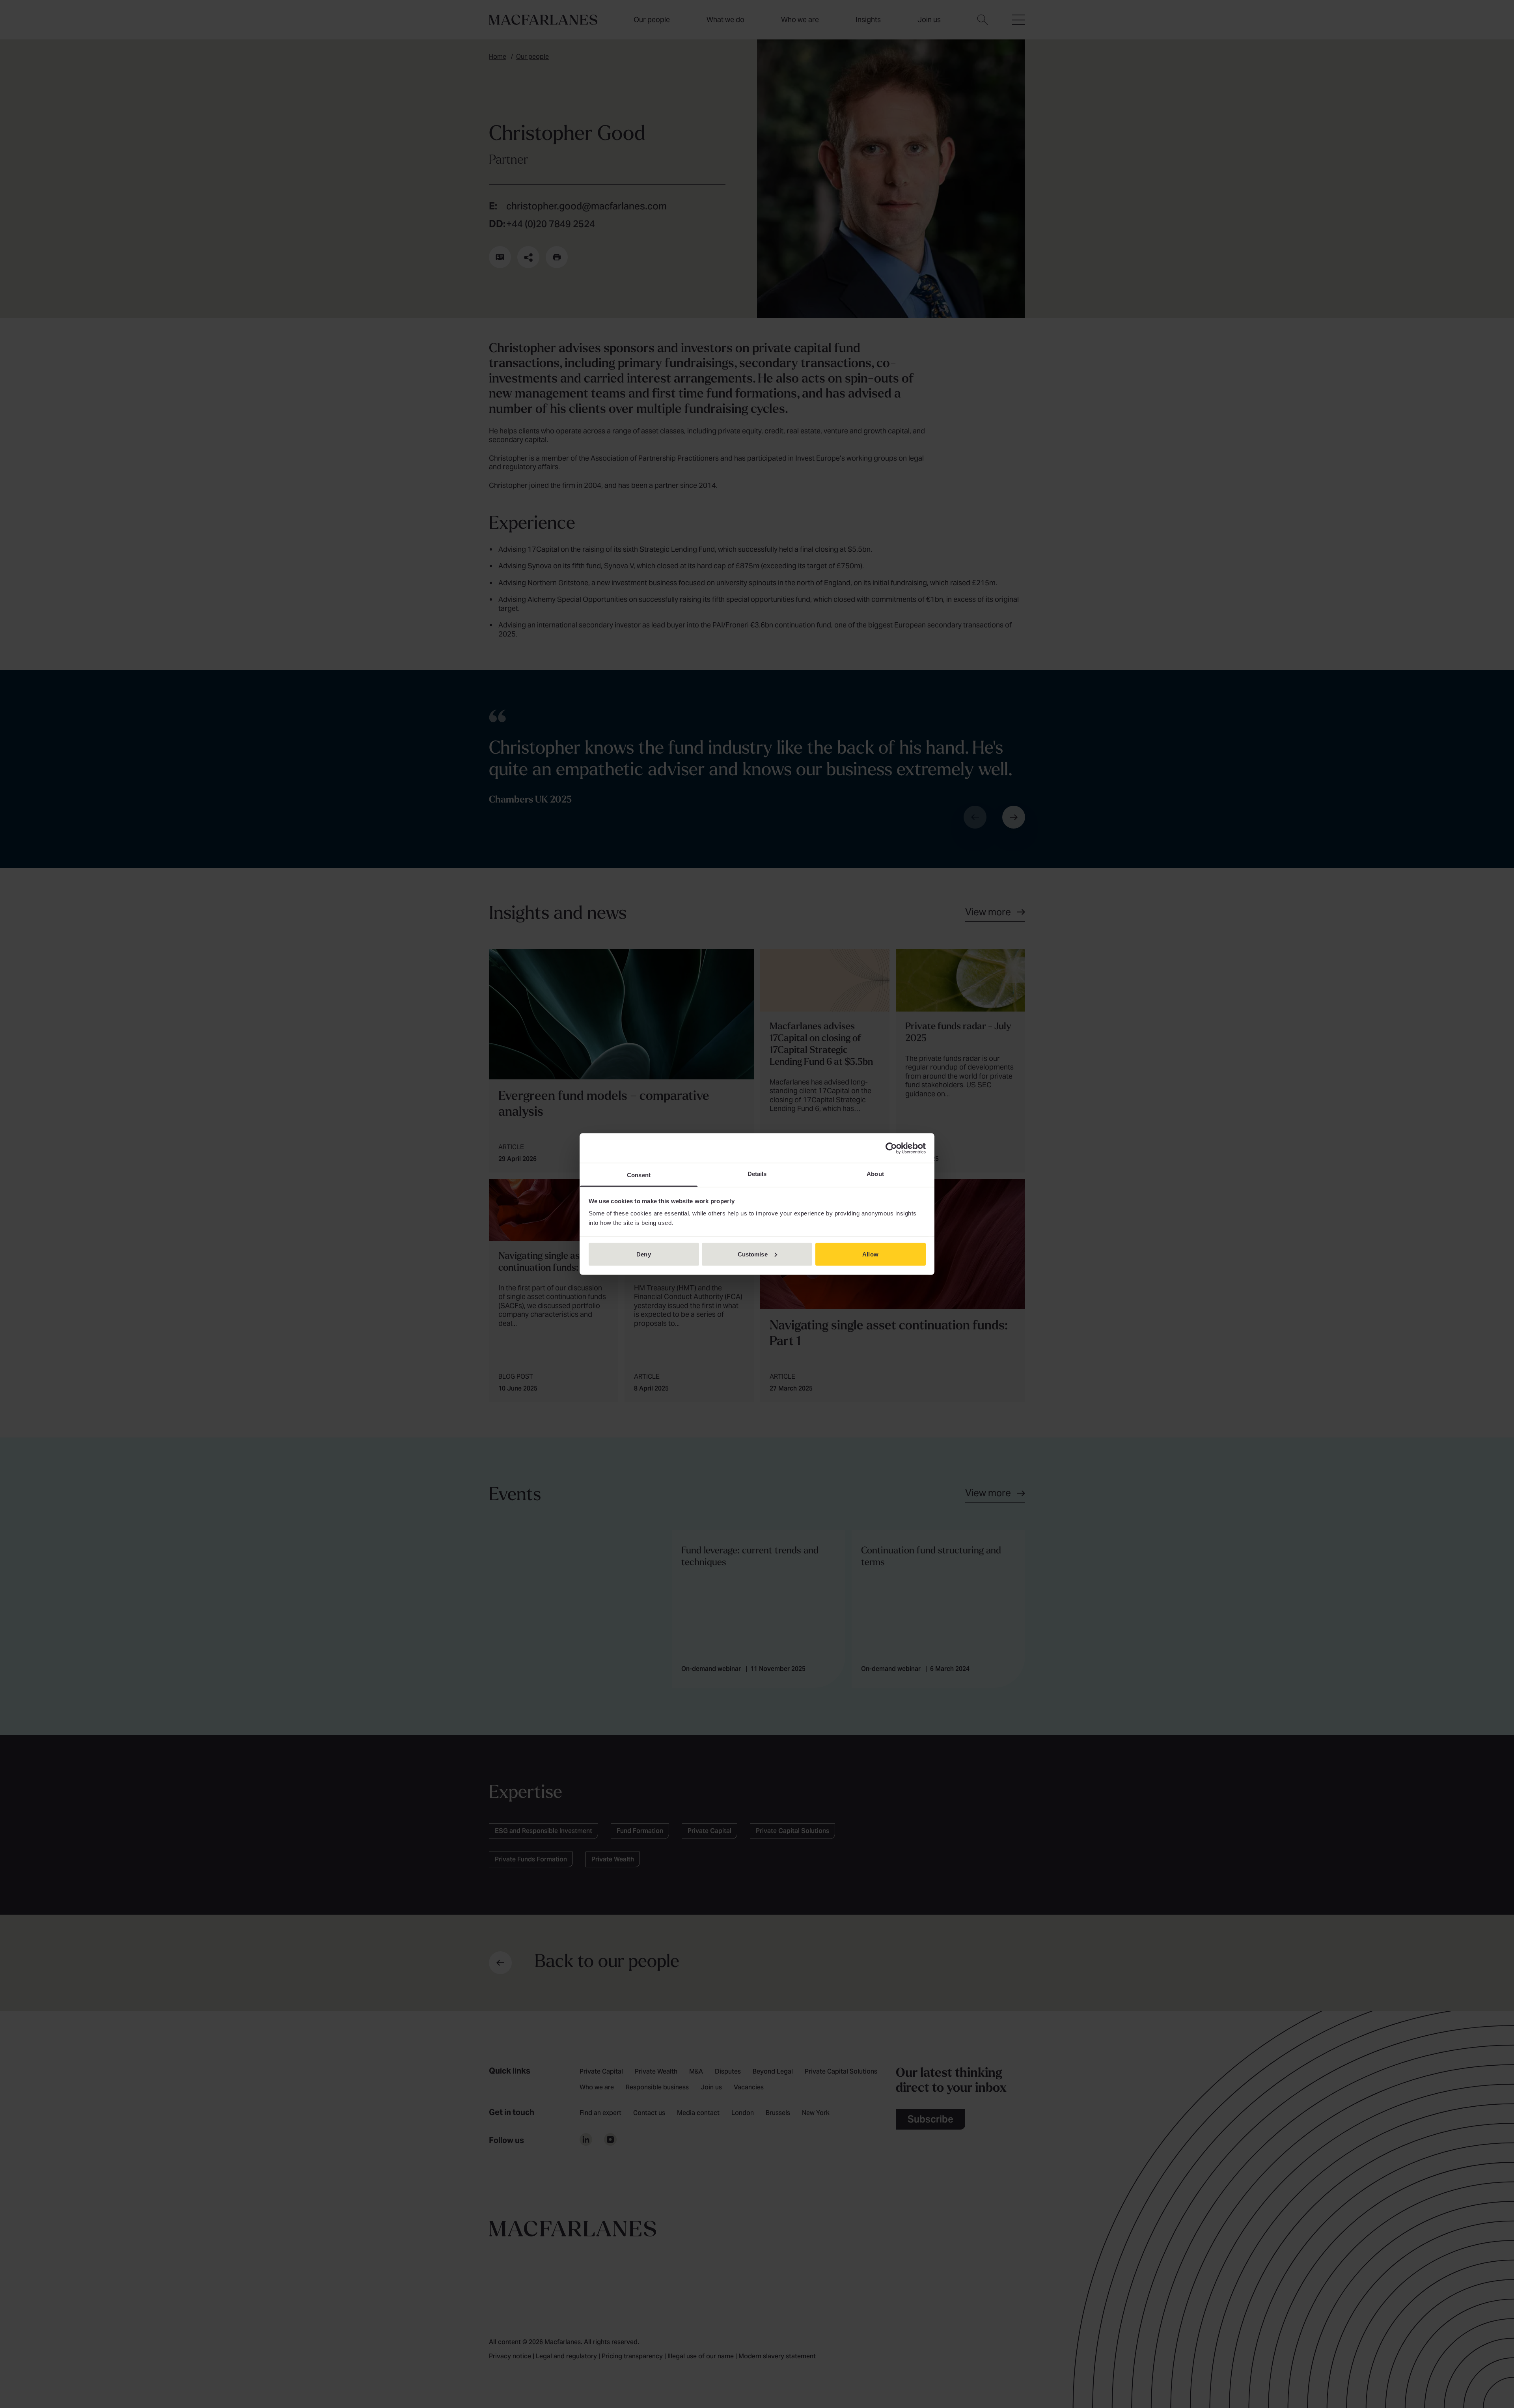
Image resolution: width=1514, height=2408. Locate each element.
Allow (870, 1254)
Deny (643, 1254)
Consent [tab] (639, 1175)
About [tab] (875, 1174)
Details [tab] (757, 1174)
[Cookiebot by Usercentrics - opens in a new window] (891, 1148)
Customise (753, 1254)
